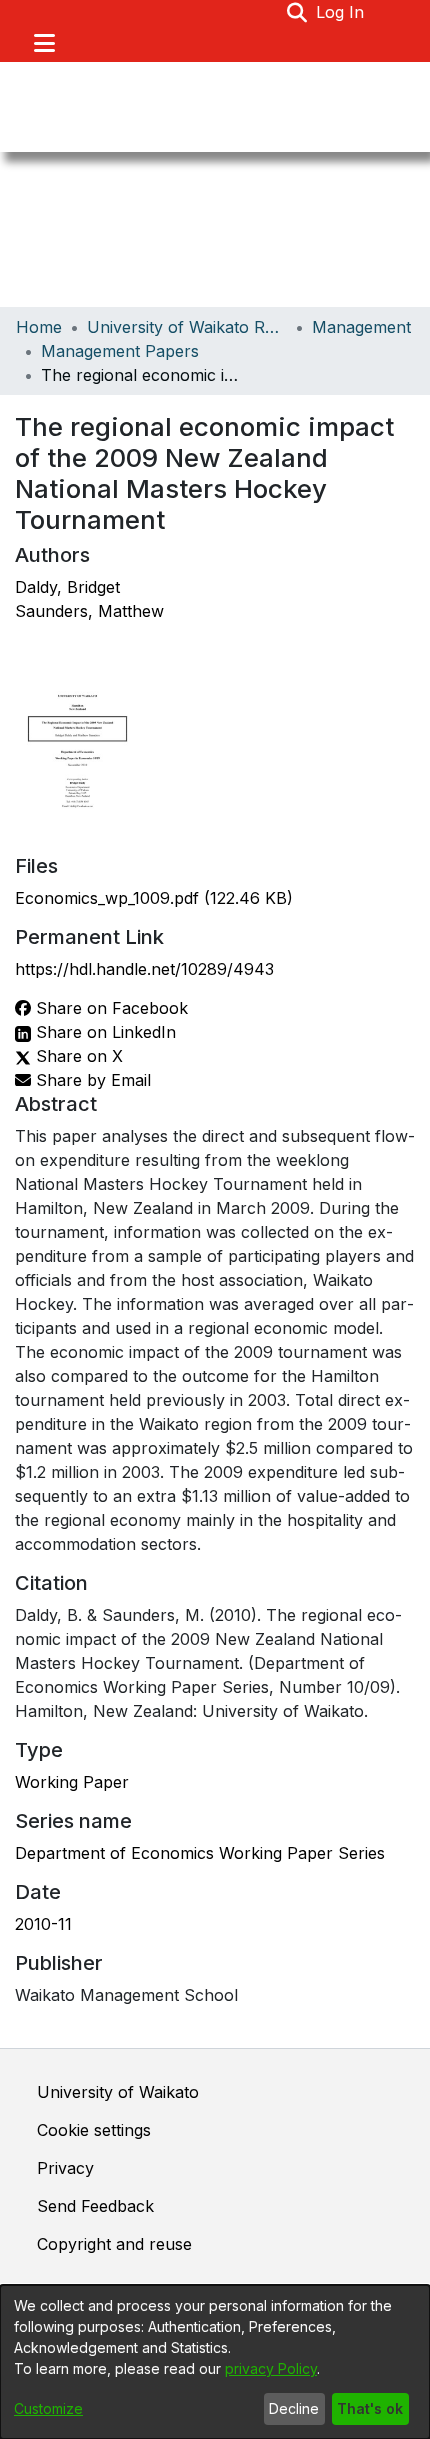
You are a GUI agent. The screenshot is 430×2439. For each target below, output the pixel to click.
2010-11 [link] (43, 1924)
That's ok (370, 2408)
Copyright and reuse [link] (114, 2244)
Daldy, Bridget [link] (67, 587)
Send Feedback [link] (95, 2206)
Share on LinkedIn (103, 1032)
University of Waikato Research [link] (187, 327)
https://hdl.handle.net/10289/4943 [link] (144, 969)
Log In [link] (341, 12)
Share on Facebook (109, 1008)
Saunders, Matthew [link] (89, 611)
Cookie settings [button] (94, 2130)
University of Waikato (118, 2092)
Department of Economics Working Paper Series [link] (200, 1853)
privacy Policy (271, 2368)
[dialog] (215, 2362)
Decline (294, 2408)
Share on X (77, 1056)
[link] (154, 898)
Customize (48, 2408)
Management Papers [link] (120, 351)
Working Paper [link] (72, 1782)
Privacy (65, 2168)
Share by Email (91, 1080)
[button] (297, 12)
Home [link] (39, 327)
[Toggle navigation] (44, 43)
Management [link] (361, 327)
